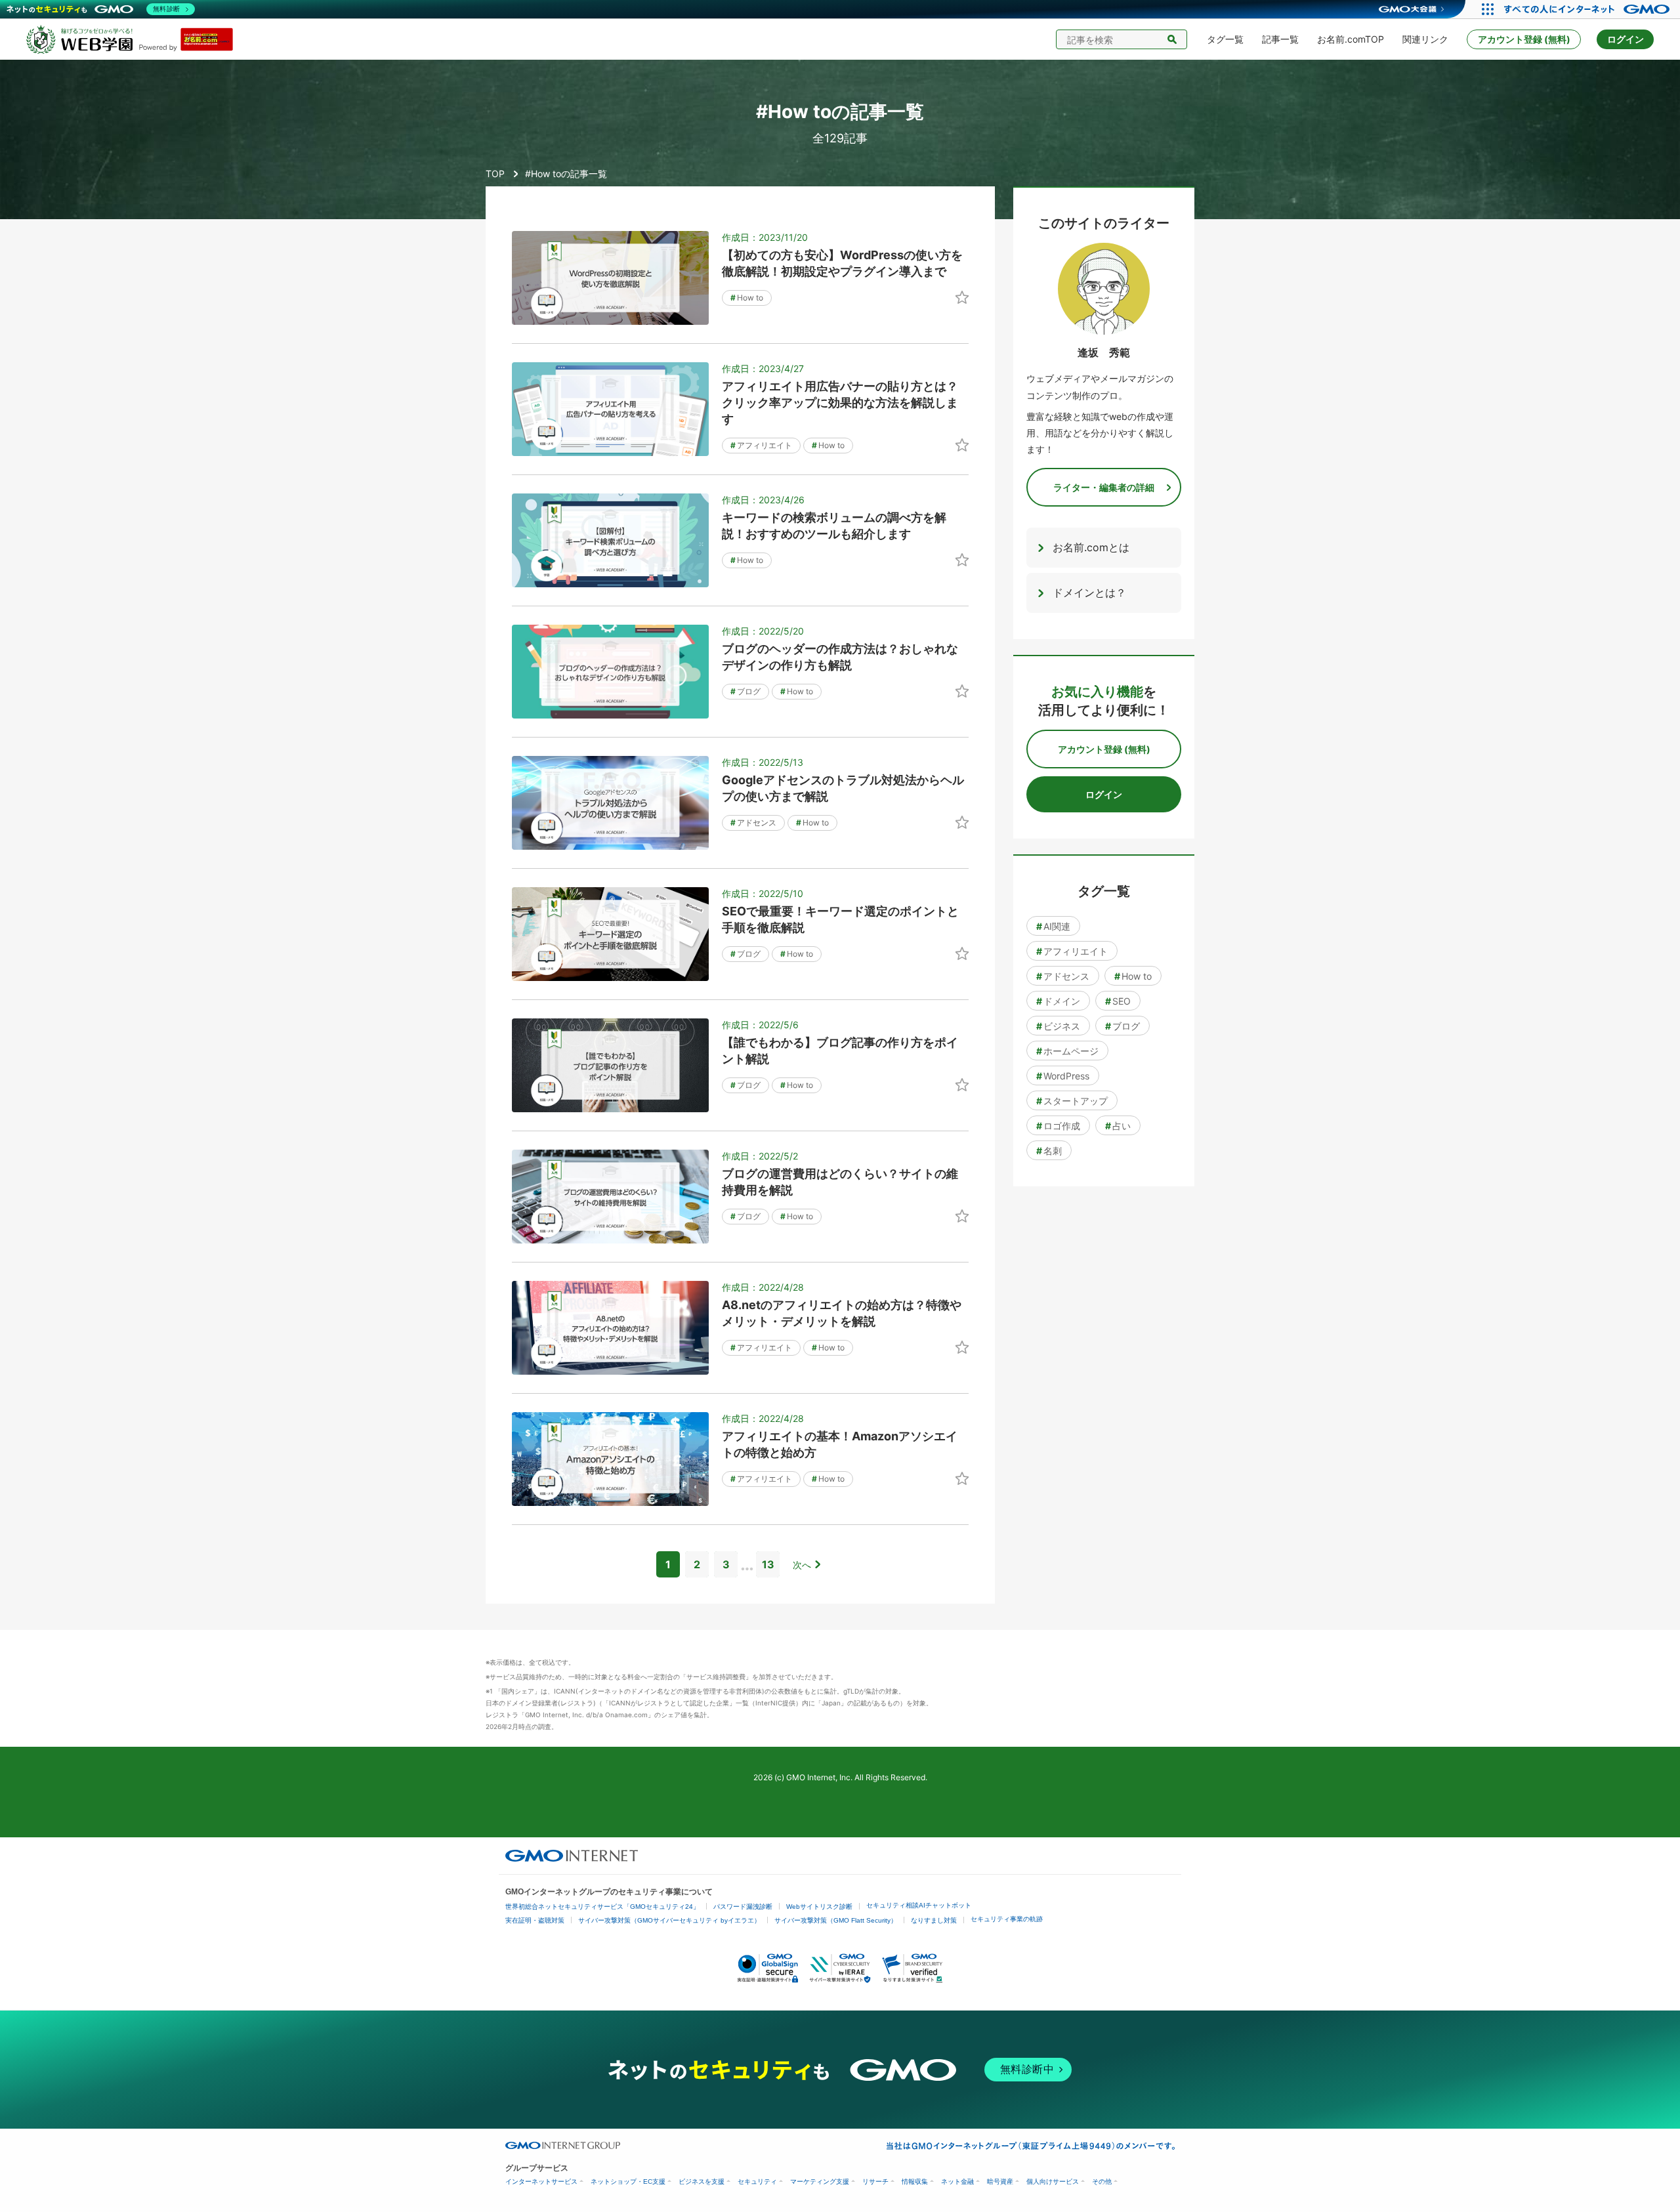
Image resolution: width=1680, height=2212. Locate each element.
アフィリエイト (761, 445)
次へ (802, 1565)
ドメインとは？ (1089, 593)
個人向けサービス (1053, 2181)
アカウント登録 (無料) (1524, 39)
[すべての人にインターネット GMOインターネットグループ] (1588, 9)
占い (1118, 1126)
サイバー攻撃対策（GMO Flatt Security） (836, 1920)
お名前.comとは (1091, 547)
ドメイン (1058, 1001)
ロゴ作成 (1058, 1126)
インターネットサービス (541, 2181)
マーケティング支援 (820, 2181)
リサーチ (875, 2181)
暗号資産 (1000, 2181)
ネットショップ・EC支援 (628, 2181)
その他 (1102, 2181)
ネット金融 (957, 2181)
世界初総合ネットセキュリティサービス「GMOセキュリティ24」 (602, 1907)
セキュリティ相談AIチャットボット (919, 1905)
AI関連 (1053, 926)
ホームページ (1067, 1051)
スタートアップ (1072, 1101)
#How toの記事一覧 (566, 174)
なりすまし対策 (934, 1920)
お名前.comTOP (1351, 39)
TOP (495, 174)
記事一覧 (1280, 39)
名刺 (1049, 1151)
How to (747, 298)
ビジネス (1058, 1026)
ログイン (1626, 39)
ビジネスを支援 (702, 2181)
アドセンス (753, 823)
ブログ (745, 691)
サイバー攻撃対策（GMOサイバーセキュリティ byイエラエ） (669, 1920)
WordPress (1063, 1076)
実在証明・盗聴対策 (535, 1920)
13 (768, 1564)
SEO (1118, 1001)
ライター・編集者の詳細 (1104, 487)
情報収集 (915, 2181)
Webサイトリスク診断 (819, 1907)
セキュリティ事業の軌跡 (1007, 1919)
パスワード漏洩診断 (743, 1907)
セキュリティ (757, 2181)
